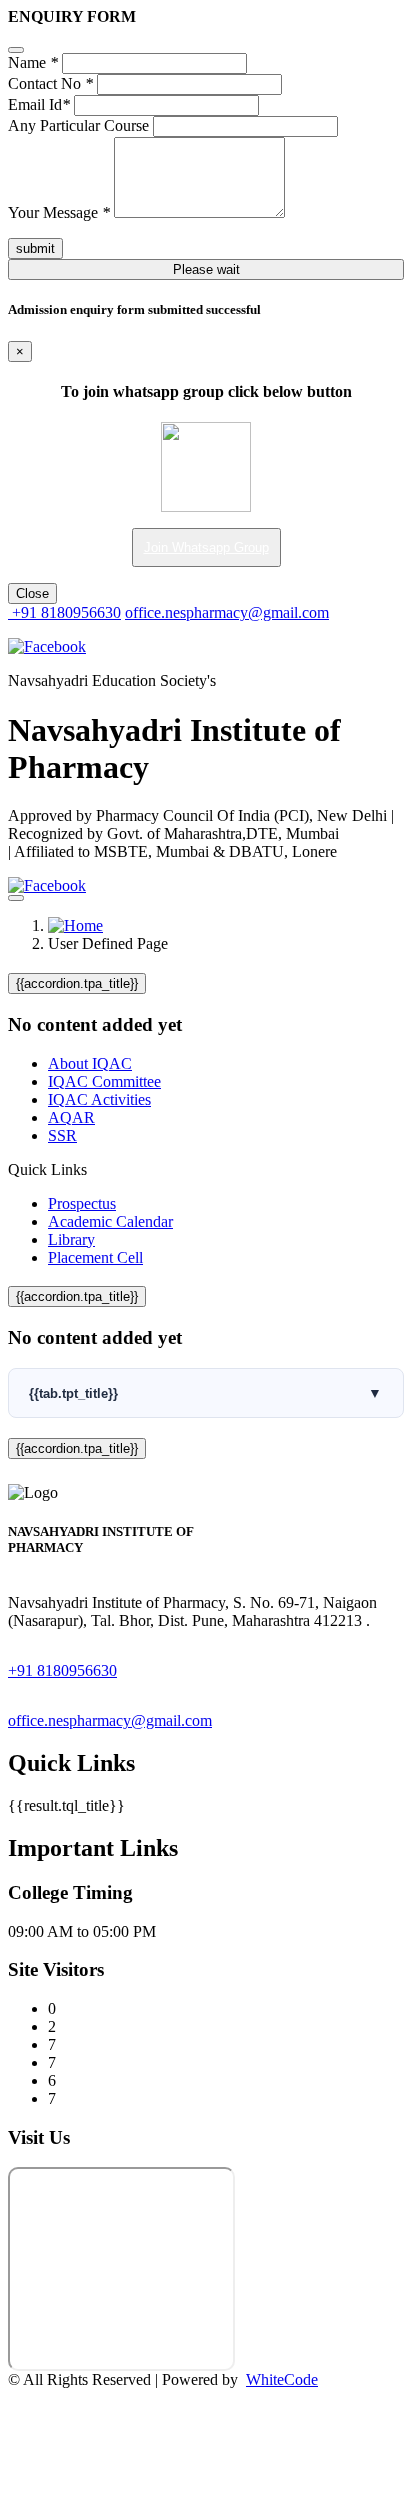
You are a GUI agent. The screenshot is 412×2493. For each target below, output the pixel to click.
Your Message (59, 212)
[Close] (16, 50)
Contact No (50, 83)
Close (32, 593)
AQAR (71, 1117)
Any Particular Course (78, 125)
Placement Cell (95, 1257)
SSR (62, 1135)
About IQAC (90, 1063)
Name (33, 62)
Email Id (39, 104)
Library (71, 1239)
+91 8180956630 (64, 612)
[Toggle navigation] (16, 898)
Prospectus (82, 1203)
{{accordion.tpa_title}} (77, 983)
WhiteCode (282, 2379)
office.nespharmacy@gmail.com (227, 612)
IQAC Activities (99, 1099)
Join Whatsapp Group (206, 547)
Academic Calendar (110, 1221)
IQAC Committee (104, 1081)
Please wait (206, 269)
